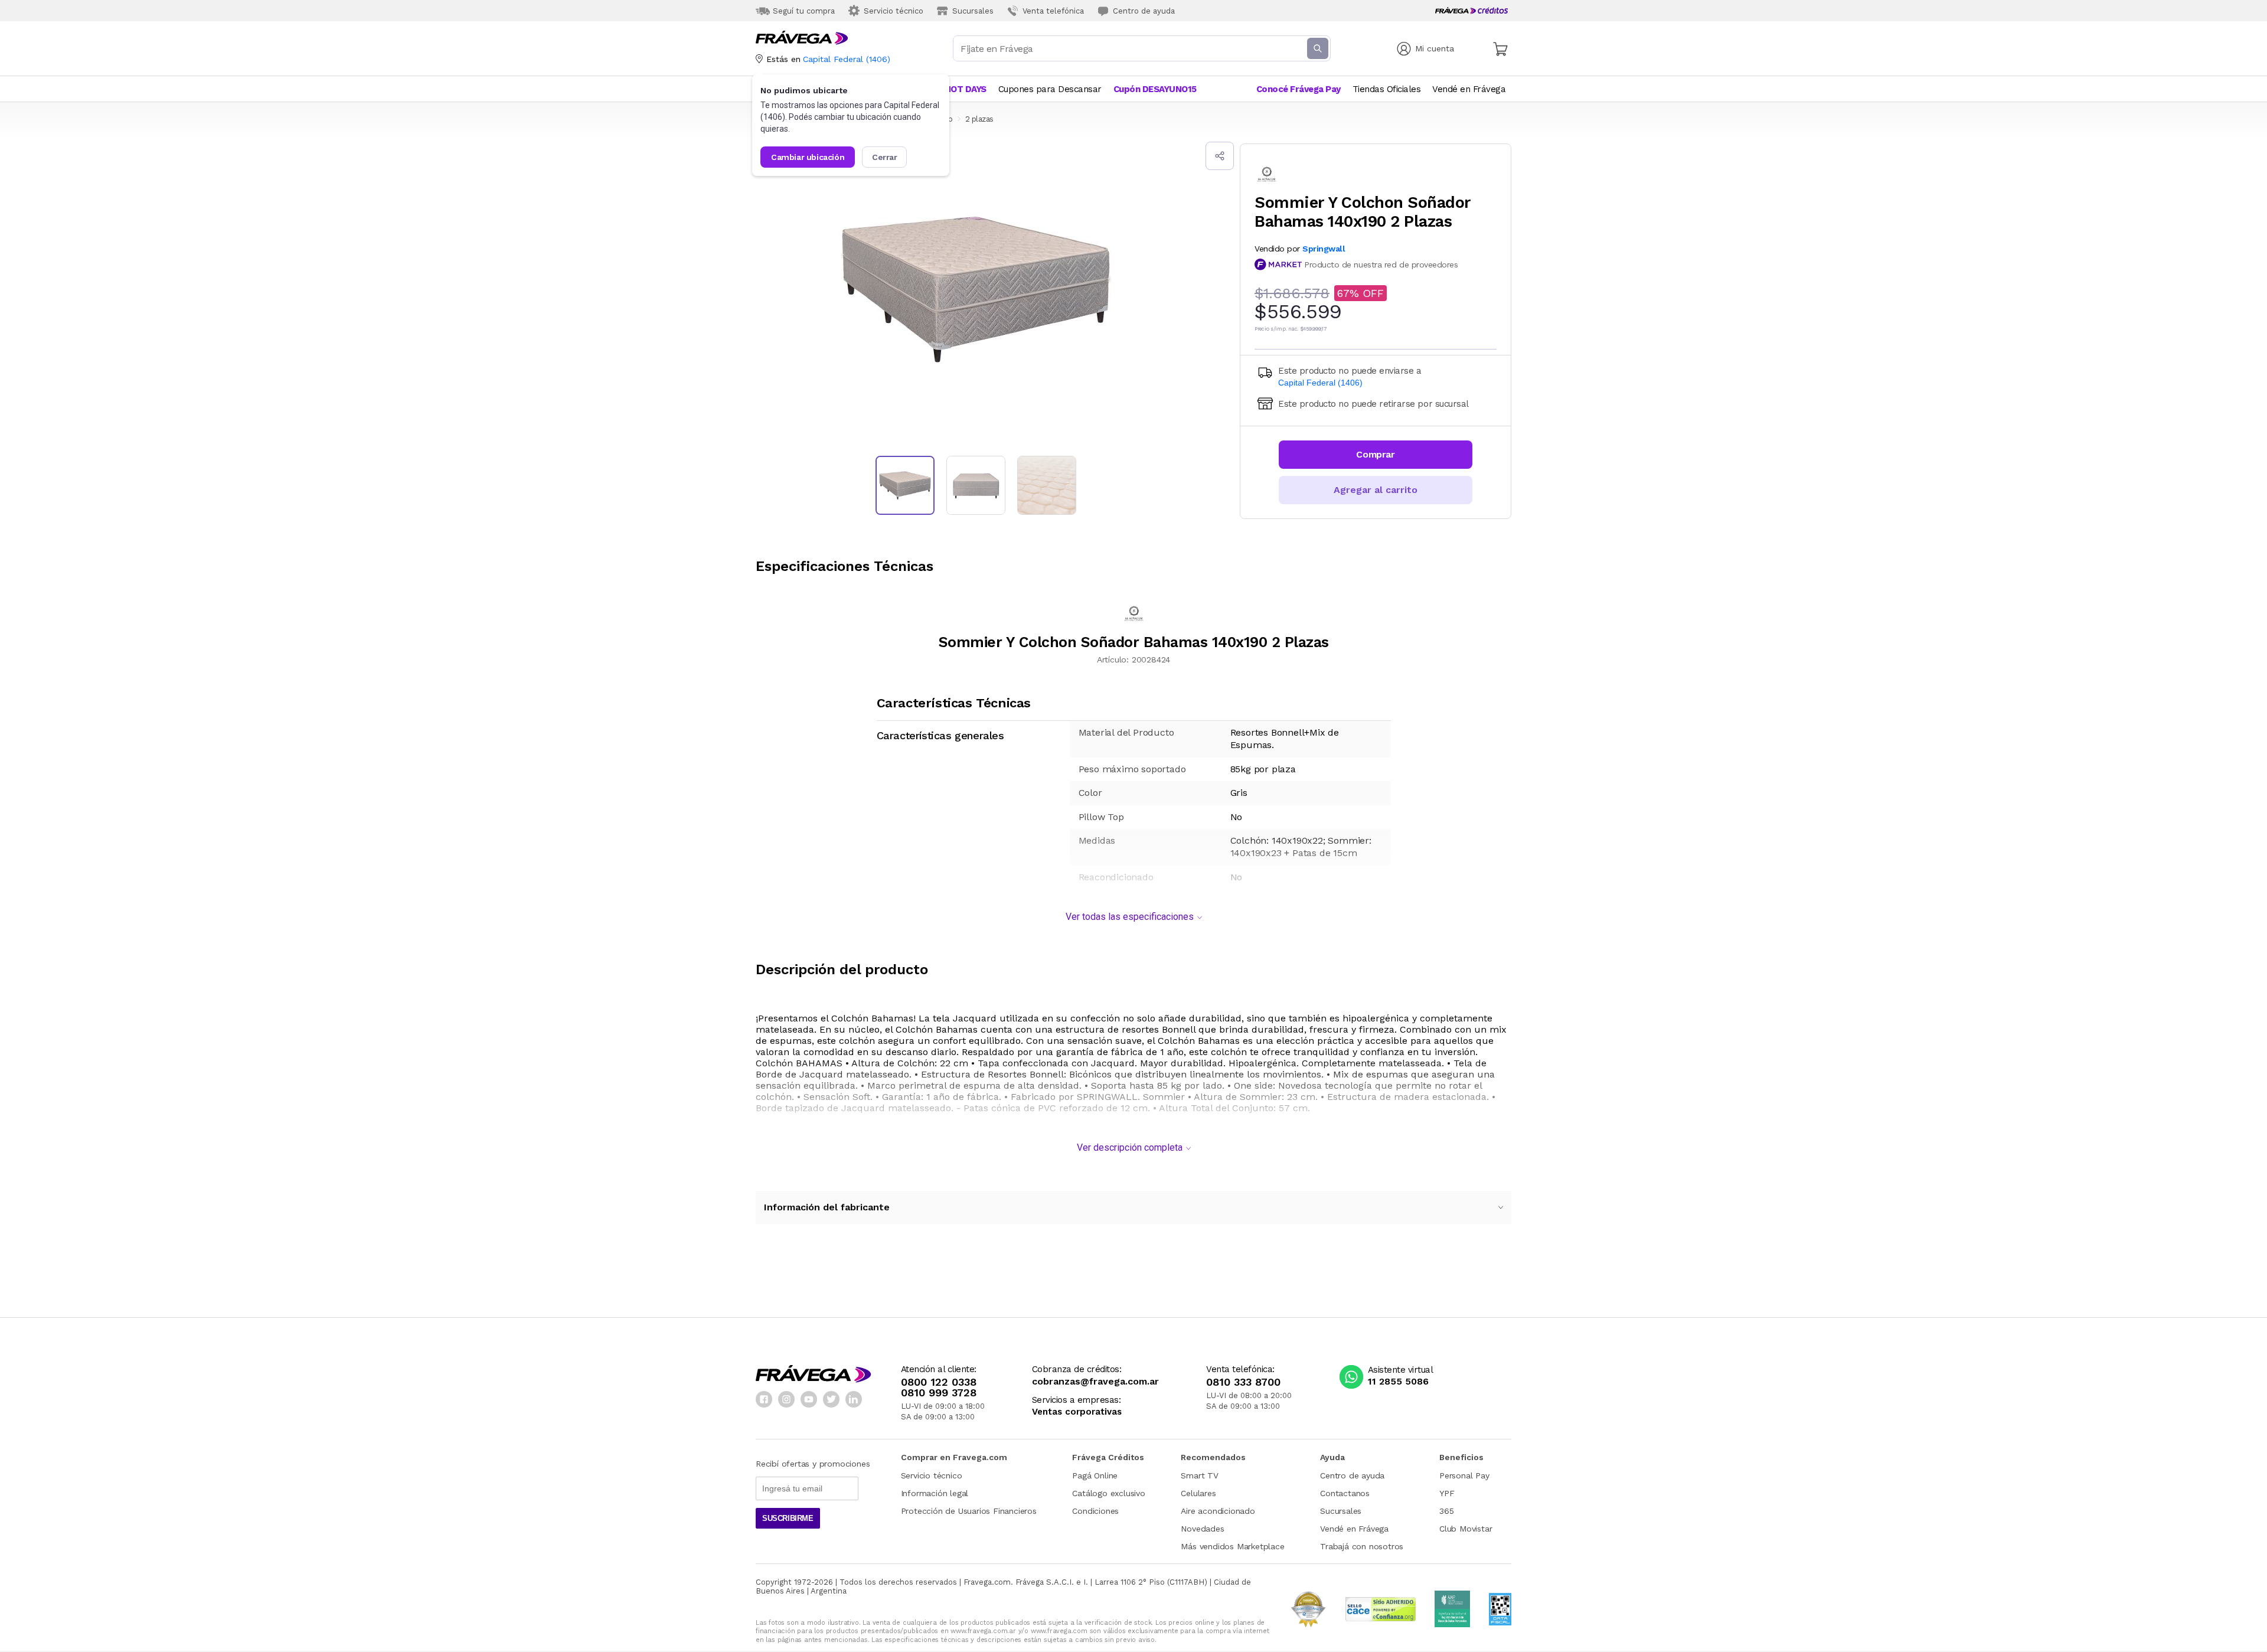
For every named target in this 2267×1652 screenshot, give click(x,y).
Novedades (1202, 1529)
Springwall (1324, 249)
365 (1446, 1511)
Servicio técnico (932, 1475)
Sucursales (1341, 1511)
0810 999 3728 (939, 1393)
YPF (1447, 1493)
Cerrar (885, 157)
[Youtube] (809, 1399)
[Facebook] (764, 1399)
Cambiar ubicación (808, 157)
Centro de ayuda (1352, 1475)
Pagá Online (1095, 1475)
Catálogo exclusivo (1108, 1493)
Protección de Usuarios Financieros (969, 1511)
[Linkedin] (854, 1399)
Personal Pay (1464, 1475)
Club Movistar (1466, 1529)
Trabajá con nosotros (1362, 1546)
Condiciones (1095, 1511)
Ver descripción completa (1130, 1147)
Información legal (935, 1493)
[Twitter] (831, 1399)
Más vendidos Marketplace (1232, 1546)
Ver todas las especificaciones (1130, 917)
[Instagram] (786, 1399)
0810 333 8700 (1243, 1382)
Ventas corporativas (1077, 1412)
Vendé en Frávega (1354, 1529)
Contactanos (1345, 1493)
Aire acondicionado (1218, 1511)
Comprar (1375, 454)
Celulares (1198, 1493)
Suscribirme (788, 1518)
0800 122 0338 (939, 1382)
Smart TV (1199, 1475)
